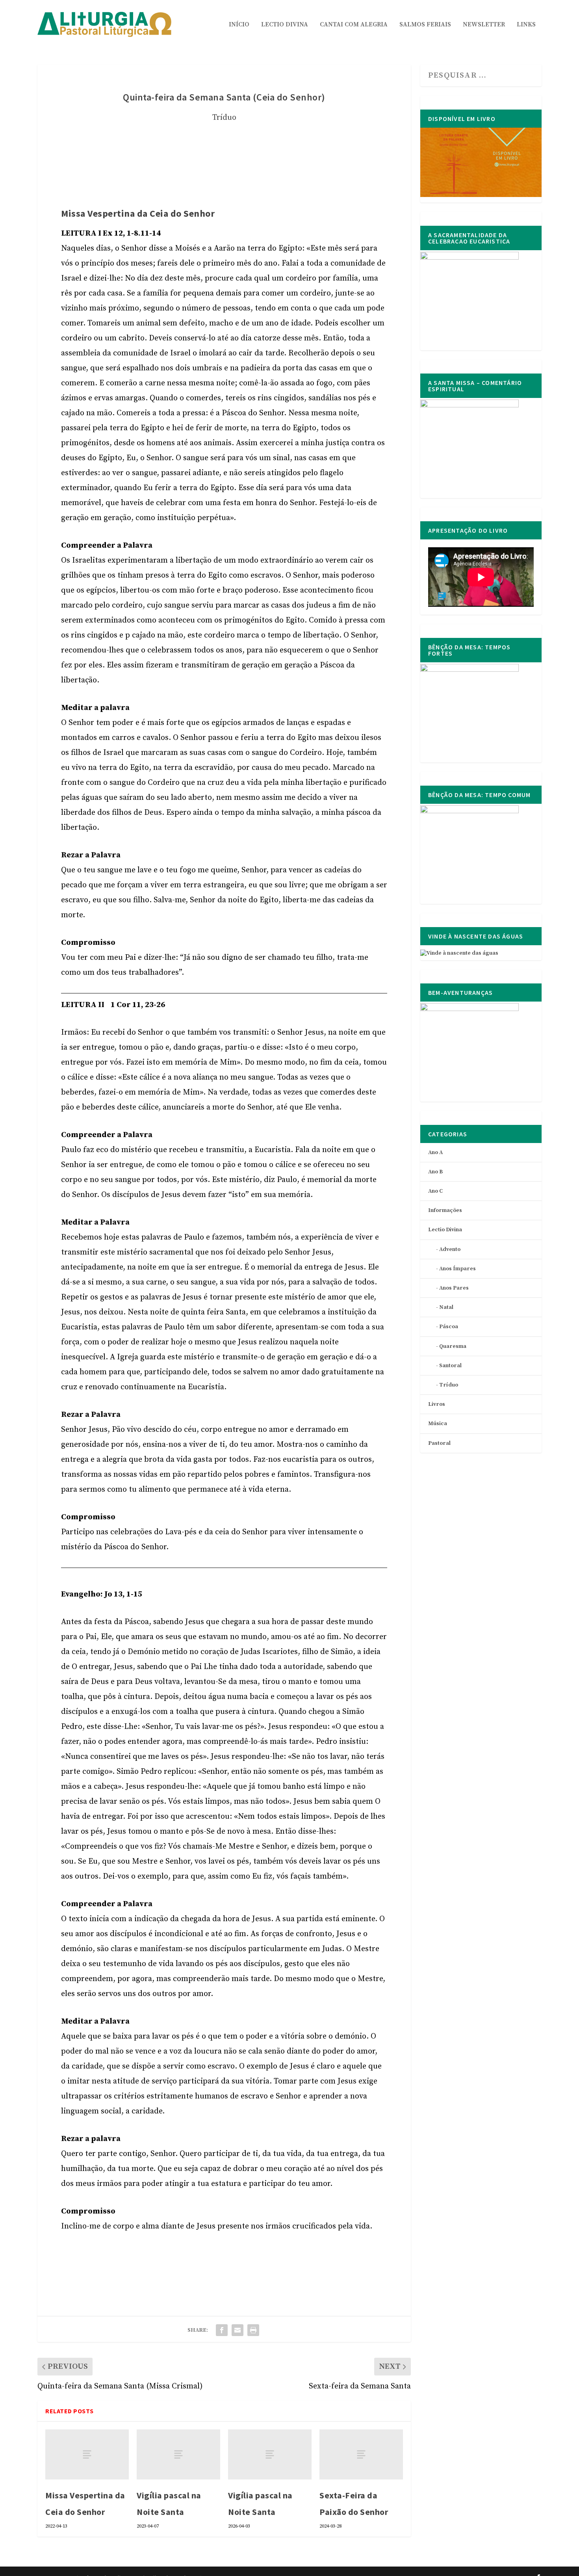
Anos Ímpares (457, 1269)
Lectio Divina (285, 25)
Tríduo (224, 118)
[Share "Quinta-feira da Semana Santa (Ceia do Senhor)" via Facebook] (222, 2330)
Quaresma (453, 1346)
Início (239, 25)
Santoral (450, 1366)
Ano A (435, 1152)
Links (526, 25)
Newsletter (484, 25)
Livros (437, 1404)
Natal (446, 1307)
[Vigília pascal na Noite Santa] (178, 2454)
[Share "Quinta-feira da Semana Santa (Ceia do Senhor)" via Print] (253, 2330)
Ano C (435, 1191)
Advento (450, 1249)
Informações (445, 1210)
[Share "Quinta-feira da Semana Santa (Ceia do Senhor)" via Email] (238, 2330)
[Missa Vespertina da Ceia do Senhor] (87, 2454)
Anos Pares (454, 1288)
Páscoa (449, 1327)
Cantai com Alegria (354, 25)
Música (438, 1424)
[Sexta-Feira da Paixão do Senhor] (361, 2454)
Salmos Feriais (425, 25)
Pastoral (439, 1443)
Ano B (435, 1172)
